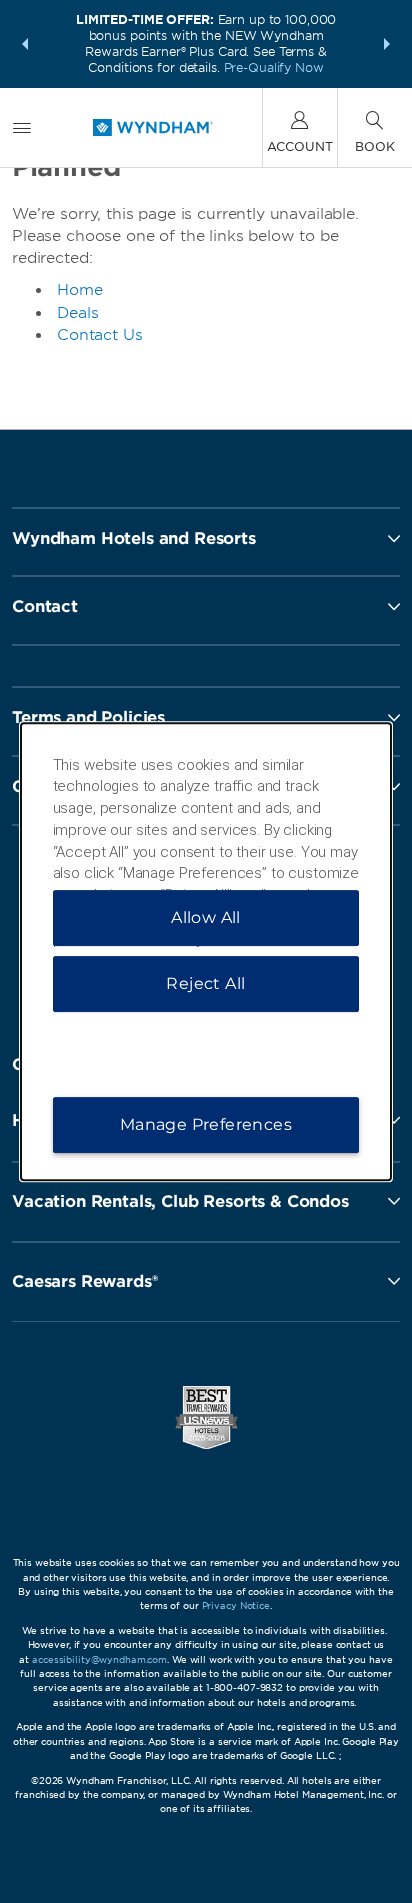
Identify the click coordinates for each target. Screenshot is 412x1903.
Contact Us (100, 335)
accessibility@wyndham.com (99, 1659)
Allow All (206, 917)
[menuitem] (22, 127)
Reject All (205, 983)
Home (80, 290)
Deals (78, 313)
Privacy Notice (236, 1605)
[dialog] (206, 952)
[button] (25, 44)
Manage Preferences (206, 1124)
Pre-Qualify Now (274, 67)
